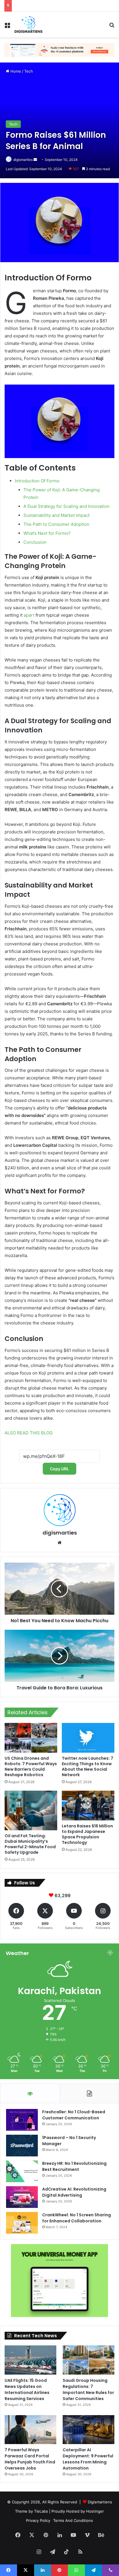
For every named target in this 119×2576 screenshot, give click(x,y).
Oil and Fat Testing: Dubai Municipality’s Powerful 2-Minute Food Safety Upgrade (30, 1844)
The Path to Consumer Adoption (56, 524)
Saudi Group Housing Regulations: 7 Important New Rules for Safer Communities (88, 2389)
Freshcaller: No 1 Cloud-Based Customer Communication (74, 2115)
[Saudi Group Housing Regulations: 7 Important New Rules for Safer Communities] (89, 2360)
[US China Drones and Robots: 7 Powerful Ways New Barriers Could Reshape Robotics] (31, 1738)
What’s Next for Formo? (47, 533)
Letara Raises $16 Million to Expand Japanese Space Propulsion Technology (87, 1834)
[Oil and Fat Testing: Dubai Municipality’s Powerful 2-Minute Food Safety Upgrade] (31, 1810)
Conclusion (35, 542)
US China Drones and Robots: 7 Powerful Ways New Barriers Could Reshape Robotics (31, 1766)
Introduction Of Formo (37, 481)
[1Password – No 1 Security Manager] (22, 2146)
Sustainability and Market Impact (56, 515)
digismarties (23, 160)
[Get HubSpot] (59, 49)
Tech (29, 71)
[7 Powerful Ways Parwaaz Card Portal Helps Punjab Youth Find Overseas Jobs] (30, 2430)
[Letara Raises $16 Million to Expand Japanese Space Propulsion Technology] (88, 1806)
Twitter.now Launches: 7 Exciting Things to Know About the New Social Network (88, 1766)
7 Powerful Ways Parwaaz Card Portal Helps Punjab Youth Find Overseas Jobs (30, 2459)
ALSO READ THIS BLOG (29, 1433)
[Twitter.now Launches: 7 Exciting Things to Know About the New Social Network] (88, 1738)
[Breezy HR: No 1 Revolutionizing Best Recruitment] (22, 2171)
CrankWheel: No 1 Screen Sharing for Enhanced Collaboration (77, 2218)
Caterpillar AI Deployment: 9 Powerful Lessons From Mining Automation (88, 2459)
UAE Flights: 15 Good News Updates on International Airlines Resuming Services (27, 2389)
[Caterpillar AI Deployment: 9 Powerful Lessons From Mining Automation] (89, 2430)
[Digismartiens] (28, 25)
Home (15, 71)
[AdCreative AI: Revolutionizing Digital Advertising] (22, 2197)
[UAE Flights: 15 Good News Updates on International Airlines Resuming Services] (30, 2360)
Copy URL (59, 1469)
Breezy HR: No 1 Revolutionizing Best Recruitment (74, 2166)
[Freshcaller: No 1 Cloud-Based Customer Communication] (22, 2120)
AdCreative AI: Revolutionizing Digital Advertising (74, 2192)
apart (29, 615)
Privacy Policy (38, 2520)
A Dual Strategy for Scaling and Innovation (66, 506)
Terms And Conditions (73, 2520)
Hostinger (95, 2511)
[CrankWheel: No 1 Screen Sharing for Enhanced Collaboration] (22, 2223)
